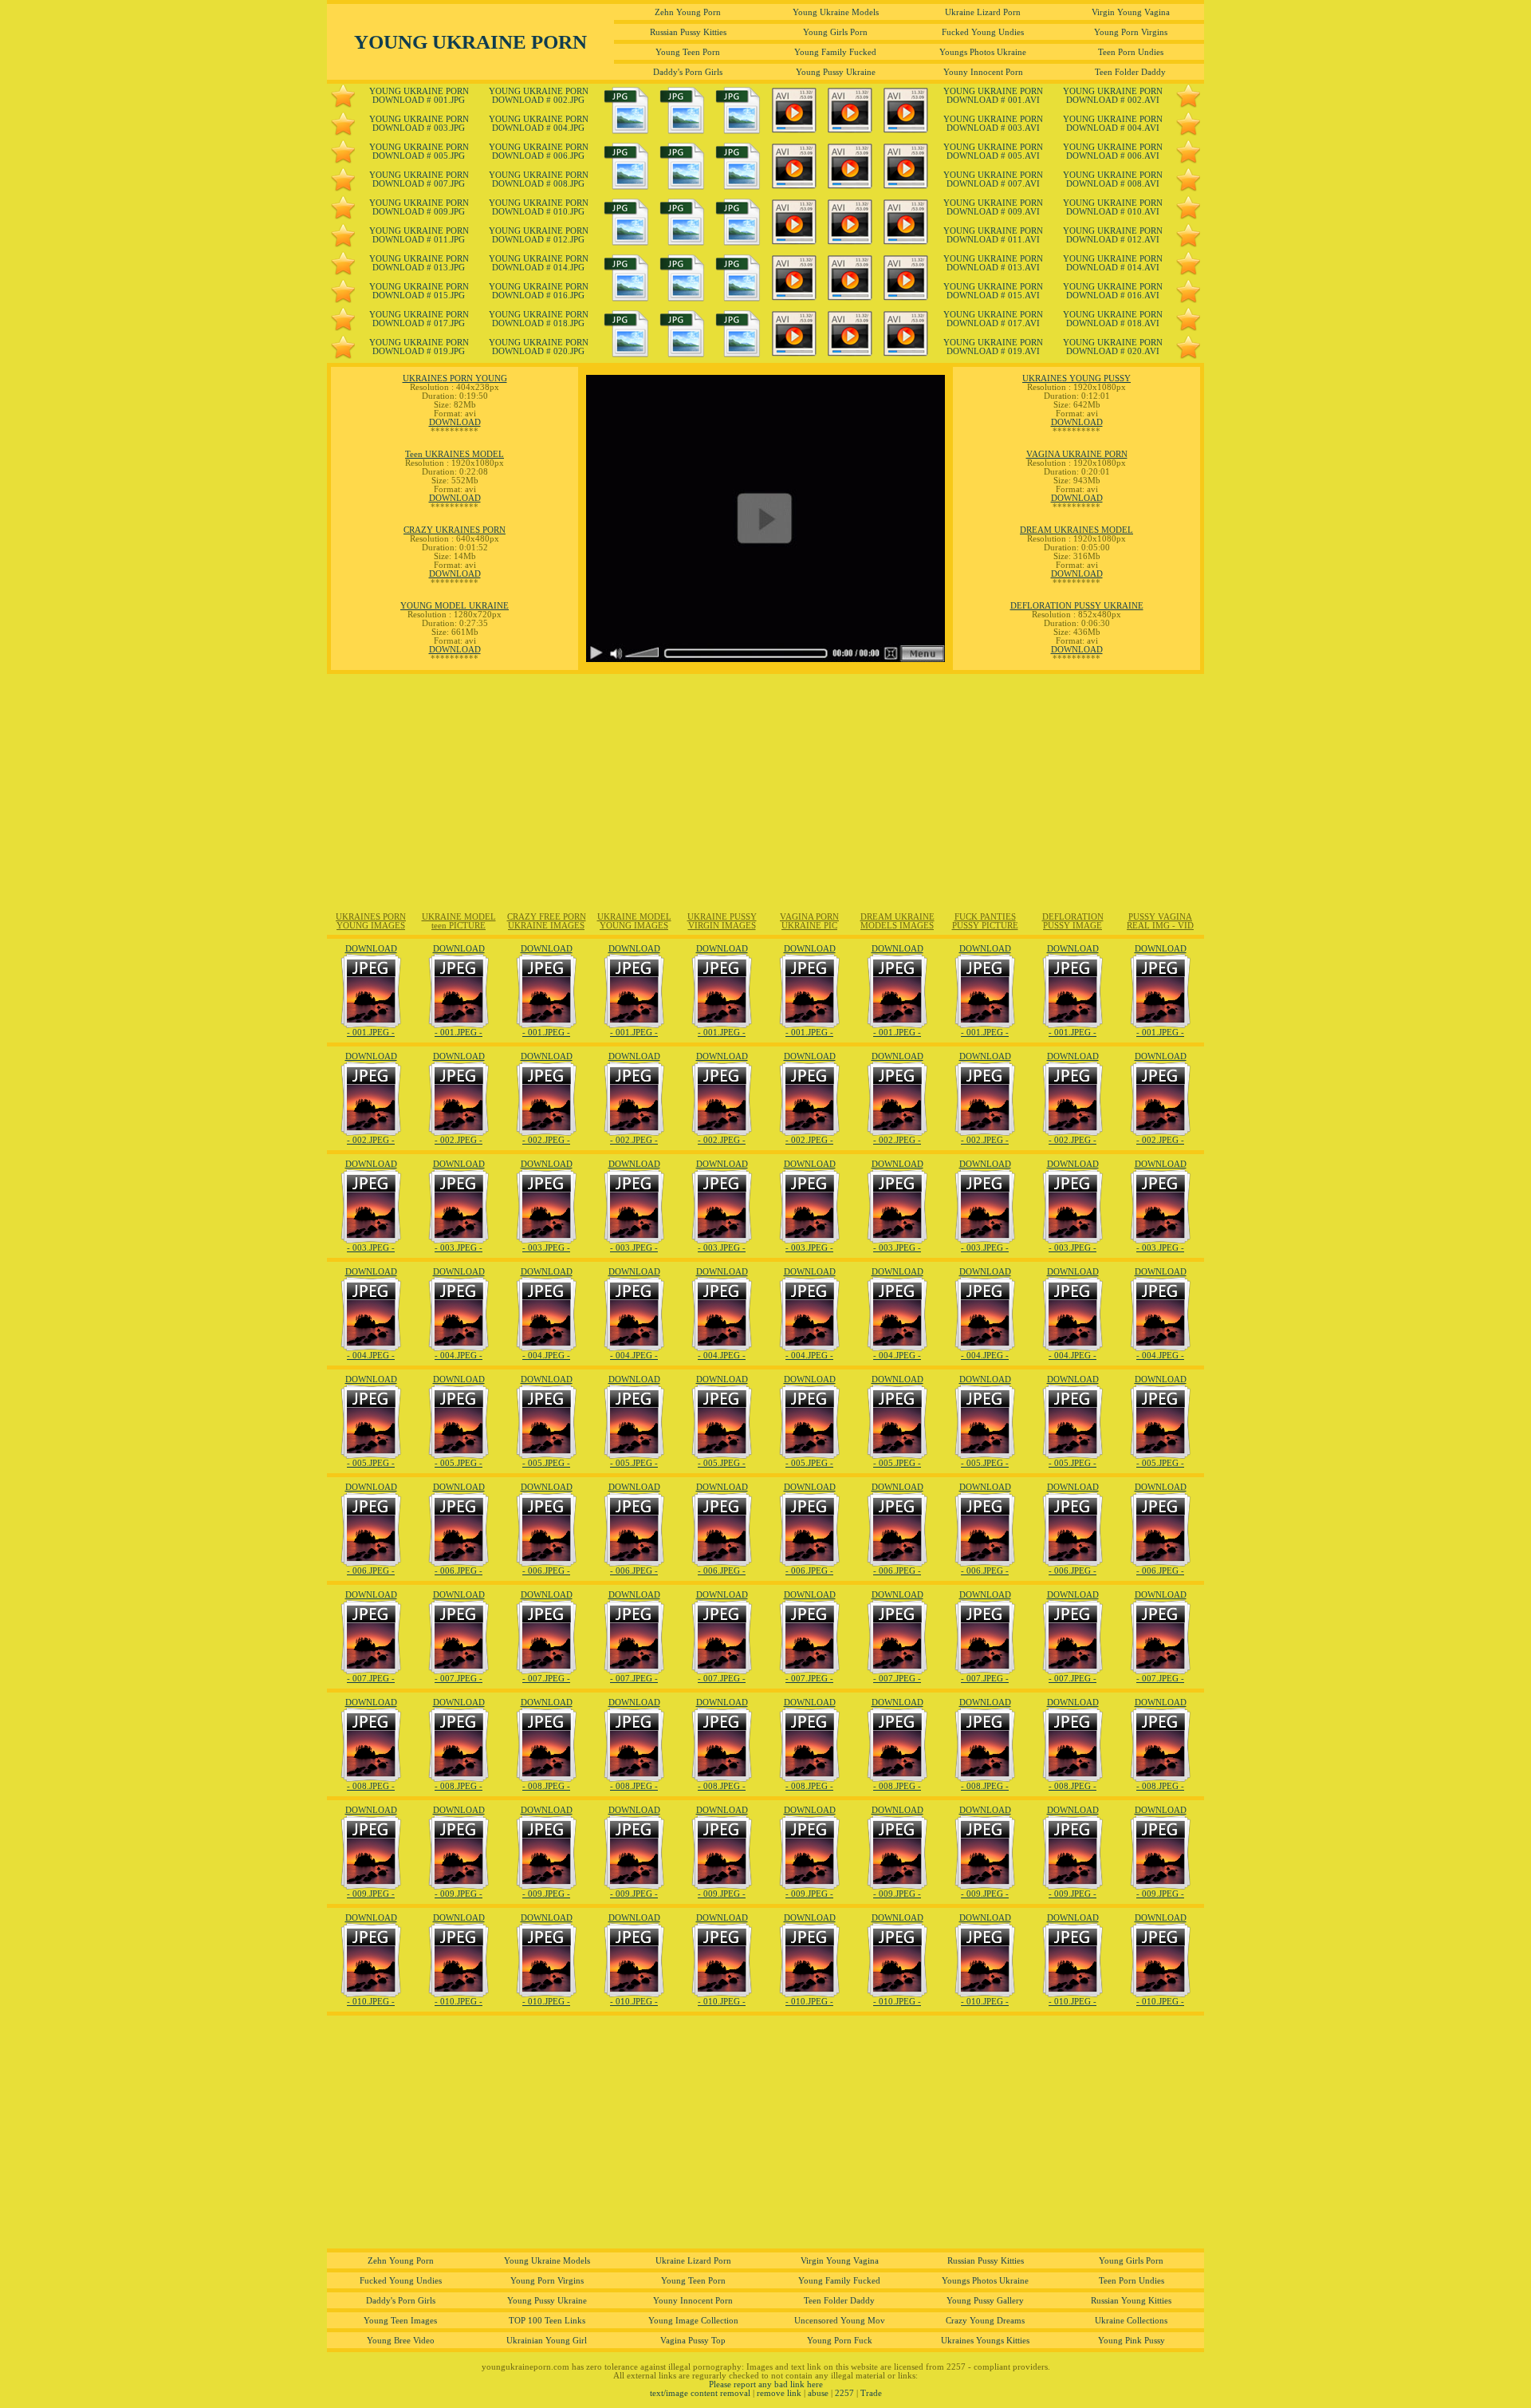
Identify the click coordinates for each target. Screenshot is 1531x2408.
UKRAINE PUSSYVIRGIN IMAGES (722, 921)
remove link (779, 2393)
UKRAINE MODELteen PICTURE (459, 921)
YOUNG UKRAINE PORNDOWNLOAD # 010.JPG (539, 207)
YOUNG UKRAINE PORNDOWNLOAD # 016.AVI (1113, 291)
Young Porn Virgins (1131, 32)
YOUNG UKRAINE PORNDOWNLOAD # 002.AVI (1113, 96)
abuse (818, 2393)
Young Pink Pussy (1132, 2341)
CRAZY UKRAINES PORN (455, 530)
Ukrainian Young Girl (547, 2341)
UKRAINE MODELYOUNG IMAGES (634, 921)
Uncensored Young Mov (840, 2321)
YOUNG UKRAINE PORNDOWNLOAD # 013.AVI (993, 263)
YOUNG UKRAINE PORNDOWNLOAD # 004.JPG (539, 124)
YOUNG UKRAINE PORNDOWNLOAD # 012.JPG (539, 235)
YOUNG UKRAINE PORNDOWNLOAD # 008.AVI (1113, 179)
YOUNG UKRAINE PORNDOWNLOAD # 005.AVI (993, 152)
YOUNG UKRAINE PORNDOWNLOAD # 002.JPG (539, 96)
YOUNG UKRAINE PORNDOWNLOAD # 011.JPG (419, 235)
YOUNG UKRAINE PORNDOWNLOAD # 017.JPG (419, 319)
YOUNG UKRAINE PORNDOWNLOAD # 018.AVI (1113, 319)
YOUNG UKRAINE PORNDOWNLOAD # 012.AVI (1113, 235)
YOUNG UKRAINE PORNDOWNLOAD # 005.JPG (419, 152)
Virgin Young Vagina (1131, 12)
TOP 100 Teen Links (547, 2321)
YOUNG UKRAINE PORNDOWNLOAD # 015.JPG (419, 291)
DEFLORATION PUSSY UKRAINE (1077, 606)
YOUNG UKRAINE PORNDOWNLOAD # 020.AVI (1113, 347)
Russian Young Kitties (1131, 2301)
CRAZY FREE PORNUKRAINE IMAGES (547, 921)
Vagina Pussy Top (693, 2341)
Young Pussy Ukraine (836, 72)
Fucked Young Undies (983, 32)
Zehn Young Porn (688, 12)
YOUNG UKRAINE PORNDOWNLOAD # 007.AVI (993, 179)
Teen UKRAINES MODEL (455, 454)
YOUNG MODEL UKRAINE (455, 606)
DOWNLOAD (455, 422)
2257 (844, 2393)
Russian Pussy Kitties (688, 32)
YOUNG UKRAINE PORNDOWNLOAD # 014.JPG (539, 263)
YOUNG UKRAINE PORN (470, 41)
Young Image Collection (693, 2321)
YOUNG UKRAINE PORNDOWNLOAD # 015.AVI (993, 291)
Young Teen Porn (688, 52)
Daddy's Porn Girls (688, 72)
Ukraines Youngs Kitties (985, 2341)
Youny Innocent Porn (983, 72)
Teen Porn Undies (1131, 52)
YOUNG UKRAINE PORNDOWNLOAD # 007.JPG (419, 179)
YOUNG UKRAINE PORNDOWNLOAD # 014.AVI (1113, 263)
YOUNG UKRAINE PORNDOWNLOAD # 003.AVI (993, 124)
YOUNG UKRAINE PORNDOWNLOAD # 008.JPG (539, 179)
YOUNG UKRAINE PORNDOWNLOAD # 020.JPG (539, 347)
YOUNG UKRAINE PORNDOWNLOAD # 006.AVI (1113, 152)
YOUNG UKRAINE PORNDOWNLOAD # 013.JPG (419, 263)
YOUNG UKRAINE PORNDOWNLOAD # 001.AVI (993, 96)
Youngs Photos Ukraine (983, 52)
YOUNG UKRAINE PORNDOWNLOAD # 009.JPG (419, 207)
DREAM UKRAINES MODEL (1076, 530)
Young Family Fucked (835, 52)
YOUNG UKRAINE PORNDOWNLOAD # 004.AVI (1113, 124)
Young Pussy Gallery (985, 2301)
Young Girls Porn (835, 32)
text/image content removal (700, 2393)
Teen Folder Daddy (1130, 72)
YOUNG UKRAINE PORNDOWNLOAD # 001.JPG (419, 96)
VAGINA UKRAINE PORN (1077, 454)
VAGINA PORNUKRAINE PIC (809, 921)
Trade (871, 2393)
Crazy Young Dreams (985, 2321)
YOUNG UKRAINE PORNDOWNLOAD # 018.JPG (539, 319)
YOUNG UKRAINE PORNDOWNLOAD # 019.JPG (419, 347)
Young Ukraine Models (836, 12)
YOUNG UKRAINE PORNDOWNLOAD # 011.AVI (993, 235)
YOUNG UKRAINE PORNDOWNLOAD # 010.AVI (1113, 207)
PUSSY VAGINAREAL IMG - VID (1160, 921)
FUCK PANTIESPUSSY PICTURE (985, 921)
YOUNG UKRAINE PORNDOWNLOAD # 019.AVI (993, 347)
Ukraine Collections (1131, 2321)
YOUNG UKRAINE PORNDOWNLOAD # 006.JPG (539, 152)
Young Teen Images (400, 2321)
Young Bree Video (401, 2341)
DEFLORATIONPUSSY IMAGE (1073, 921)
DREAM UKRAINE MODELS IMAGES (897, 921)
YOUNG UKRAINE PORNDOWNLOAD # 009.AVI (993, 207)
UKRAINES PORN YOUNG (455, 378)
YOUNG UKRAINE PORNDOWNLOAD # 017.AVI (993, 319)
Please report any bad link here (766, 2384)
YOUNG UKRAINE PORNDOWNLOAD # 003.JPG (419, 124)
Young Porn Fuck (840, 2341)
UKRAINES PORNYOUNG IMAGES (371, 921)
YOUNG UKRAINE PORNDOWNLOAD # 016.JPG (539, 291)
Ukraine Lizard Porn (983, 12)
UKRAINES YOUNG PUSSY (1076, 378)
